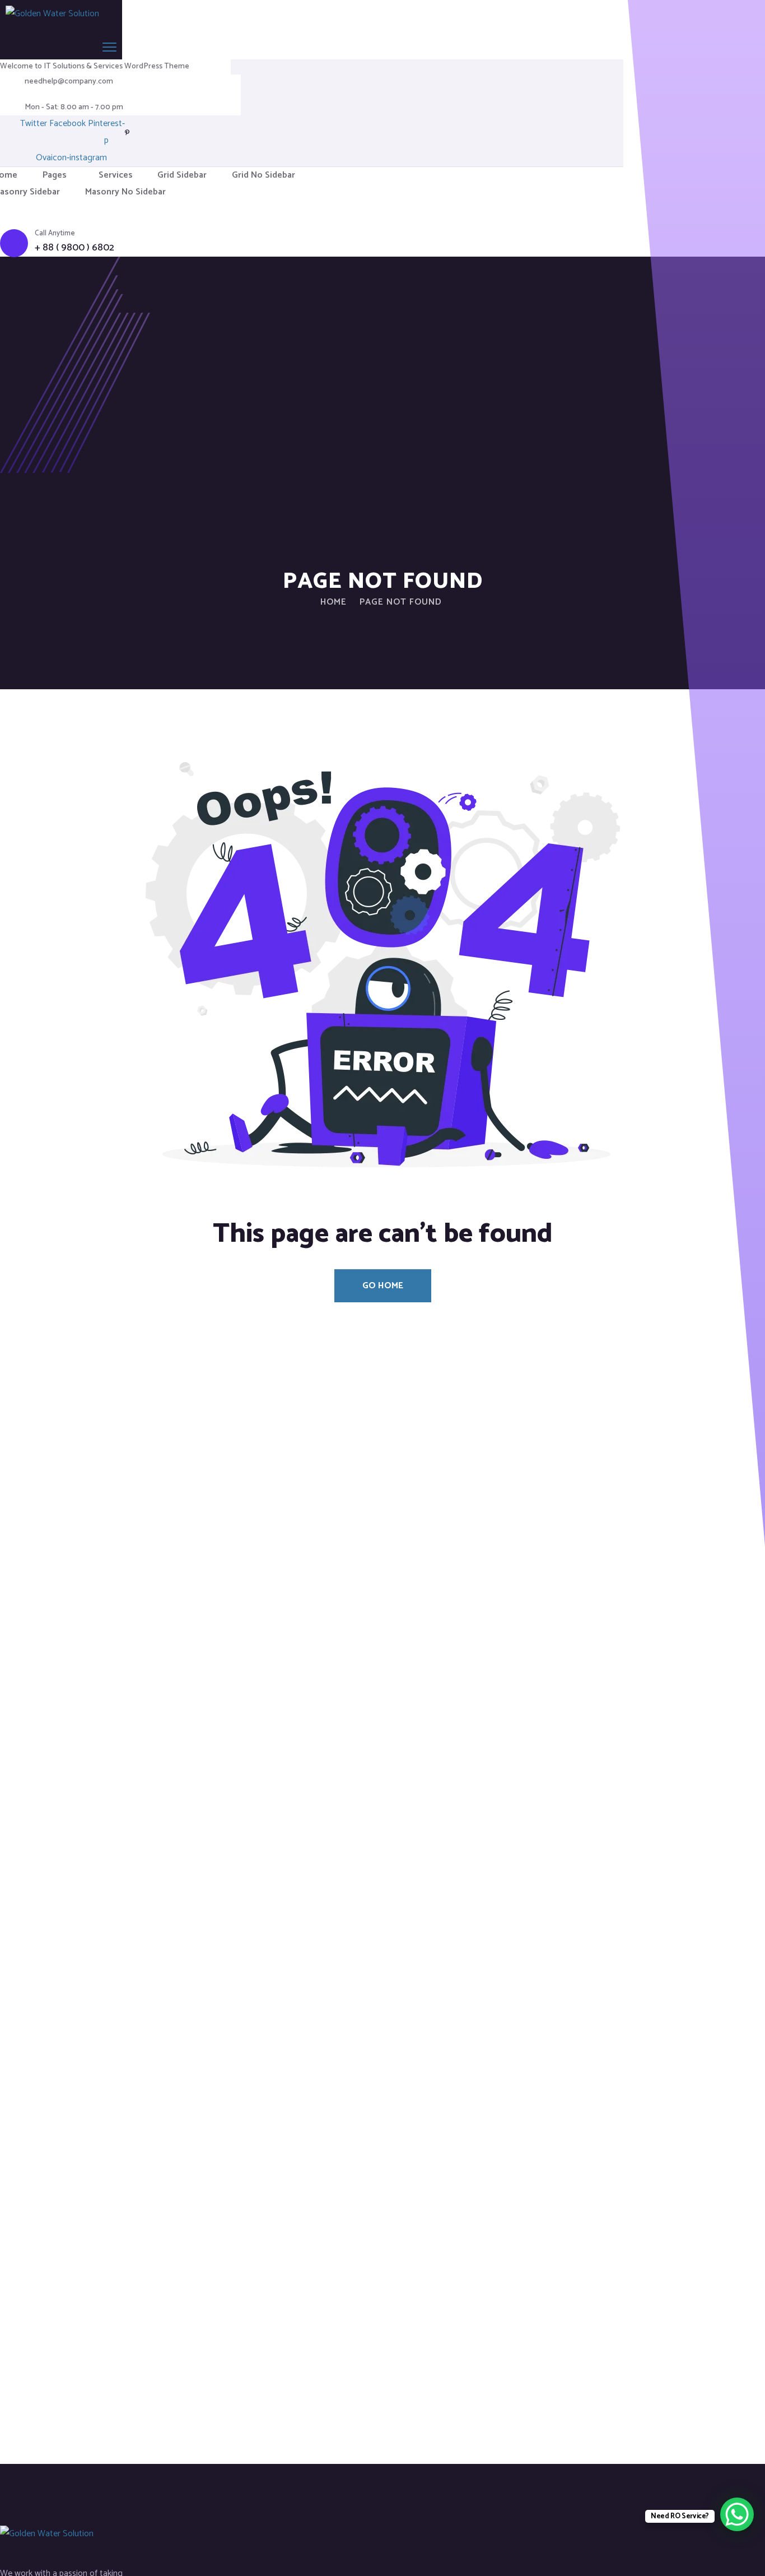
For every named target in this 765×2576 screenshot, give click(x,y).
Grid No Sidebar (263, 175)
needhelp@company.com (69, 82)
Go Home (383, 1286)
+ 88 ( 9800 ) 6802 (74, 248)
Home (333, 602)
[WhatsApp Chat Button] (737, 2514)
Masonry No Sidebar (125, 192)
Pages (55, 175)
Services (116, 175)
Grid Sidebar (182, 175)
